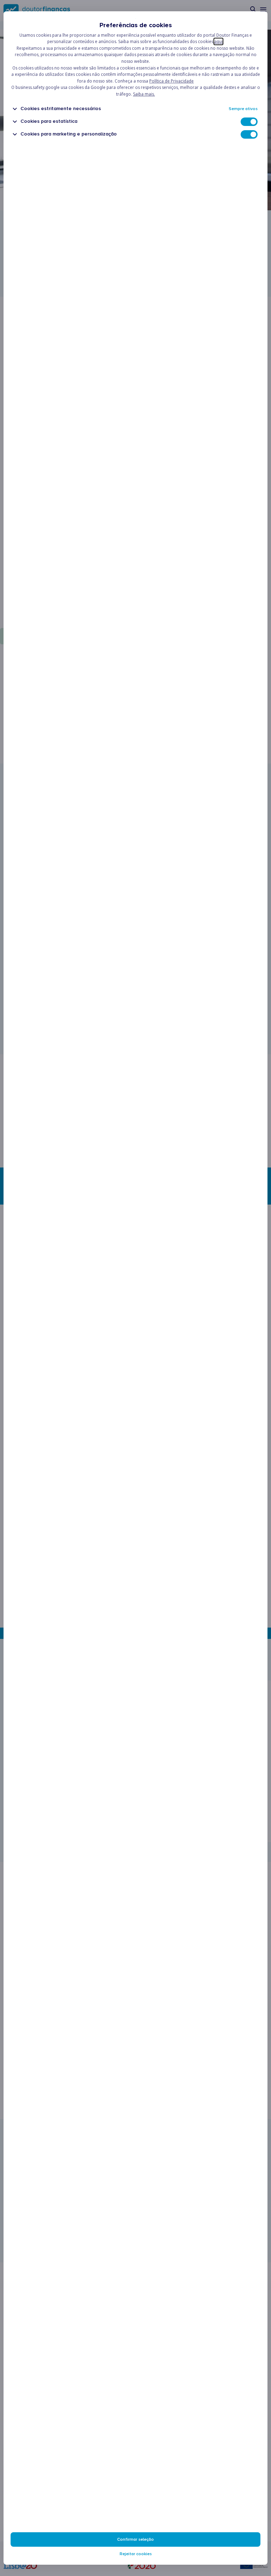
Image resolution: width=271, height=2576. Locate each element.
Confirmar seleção (135, 2539)
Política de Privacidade (171, 81)
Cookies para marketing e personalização (69, 134)
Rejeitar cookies (136, 2554)
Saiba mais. (144, 94)
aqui (218, 41)
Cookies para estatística (49, 121)
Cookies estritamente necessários (61, 108)
